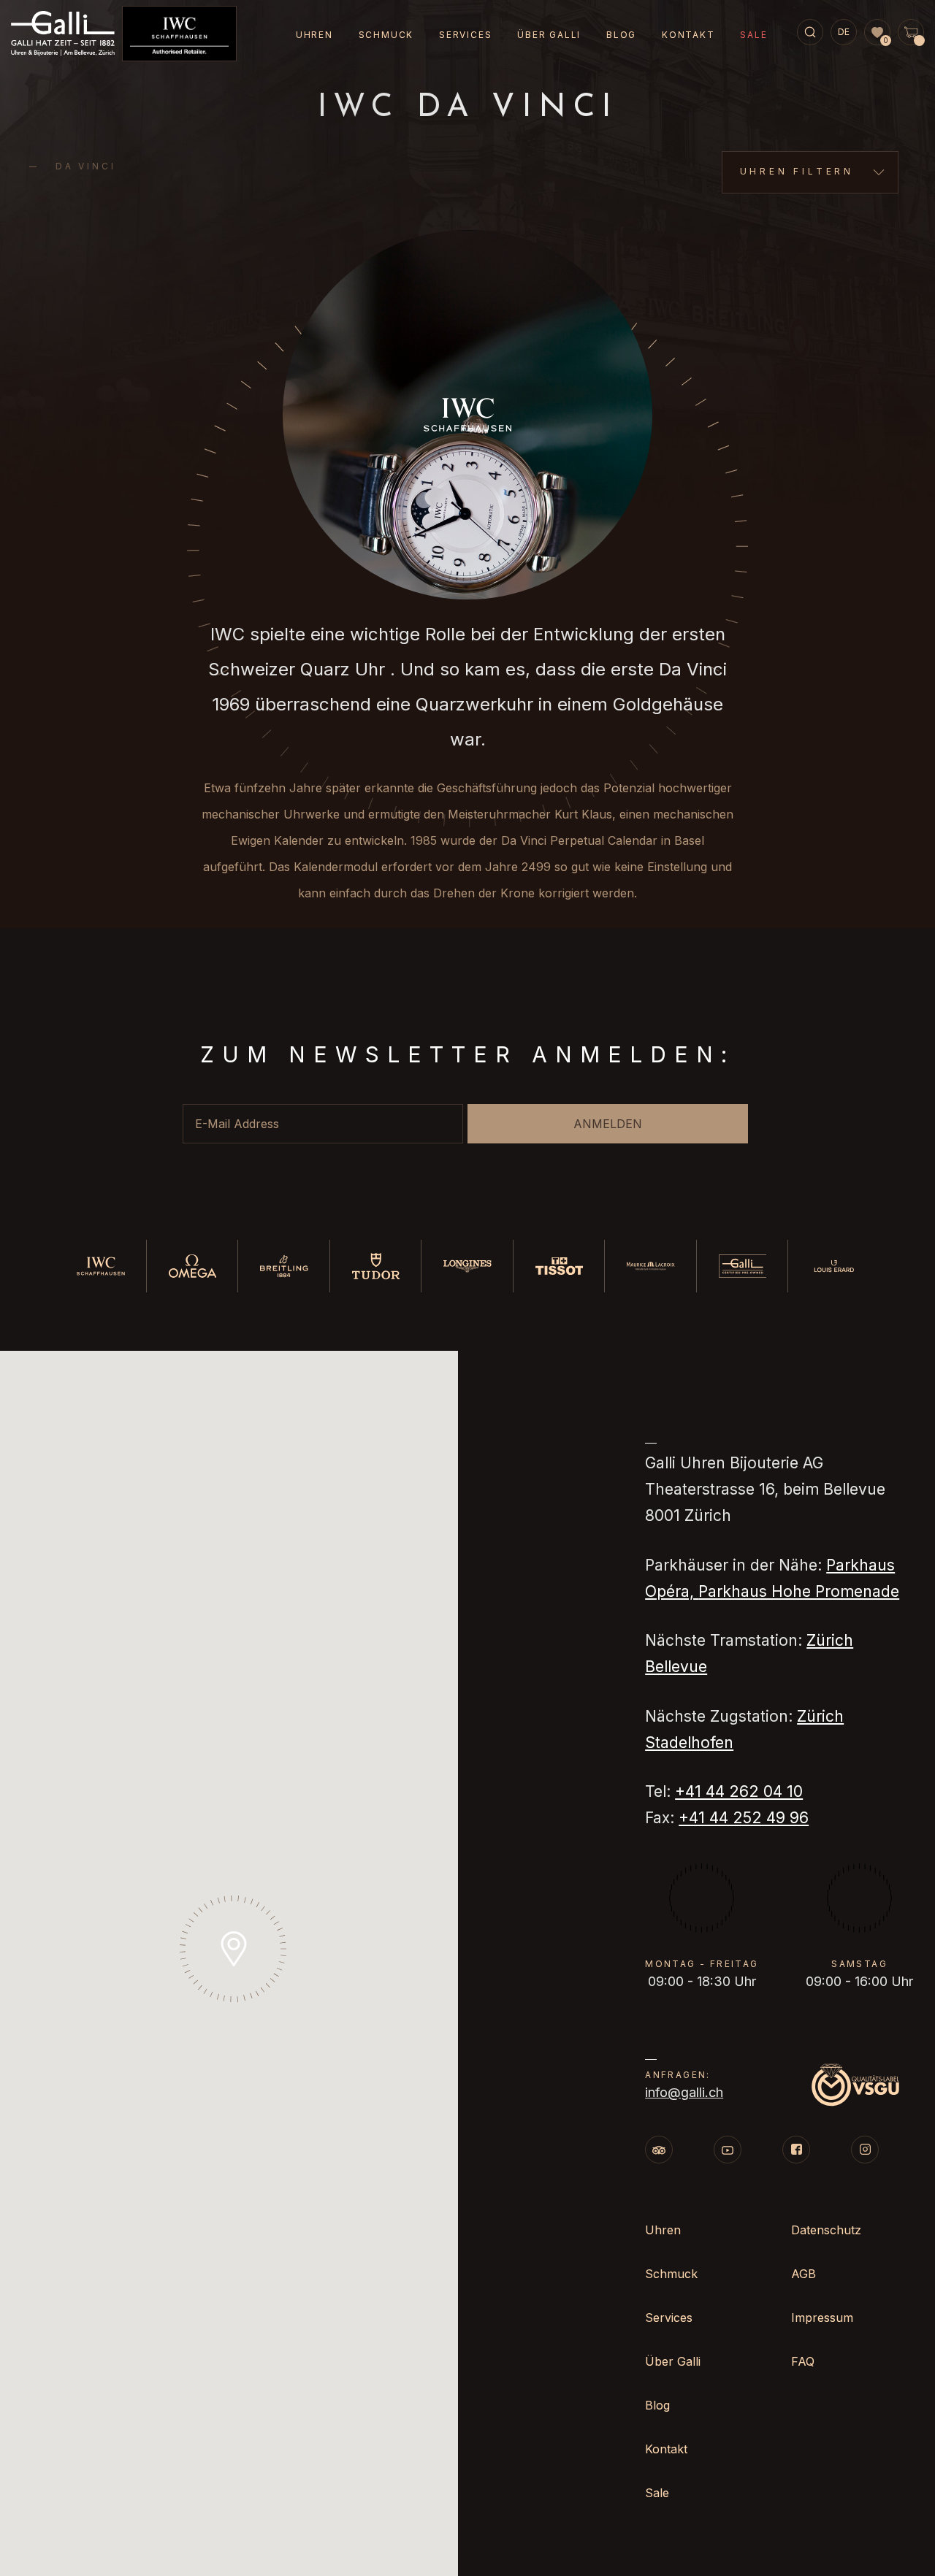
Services (465, 35)
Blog (621, 35)
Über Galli (549, 35)
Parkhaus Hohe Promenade (799, 1591)
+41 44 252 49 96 (744, 1818)
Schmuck (386, 35)
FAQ (803, 2361)
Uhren (314, 35)
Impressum (822, 2318)
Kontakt (688, 35)
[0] (877, 33)
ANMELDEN (608, 1124)
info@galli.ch (684, 2092)
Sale (753, 35)
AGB (804, 2274)
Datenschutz (826, 2230)
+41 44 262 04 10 (739, 1791)
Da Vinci (85, 166)
